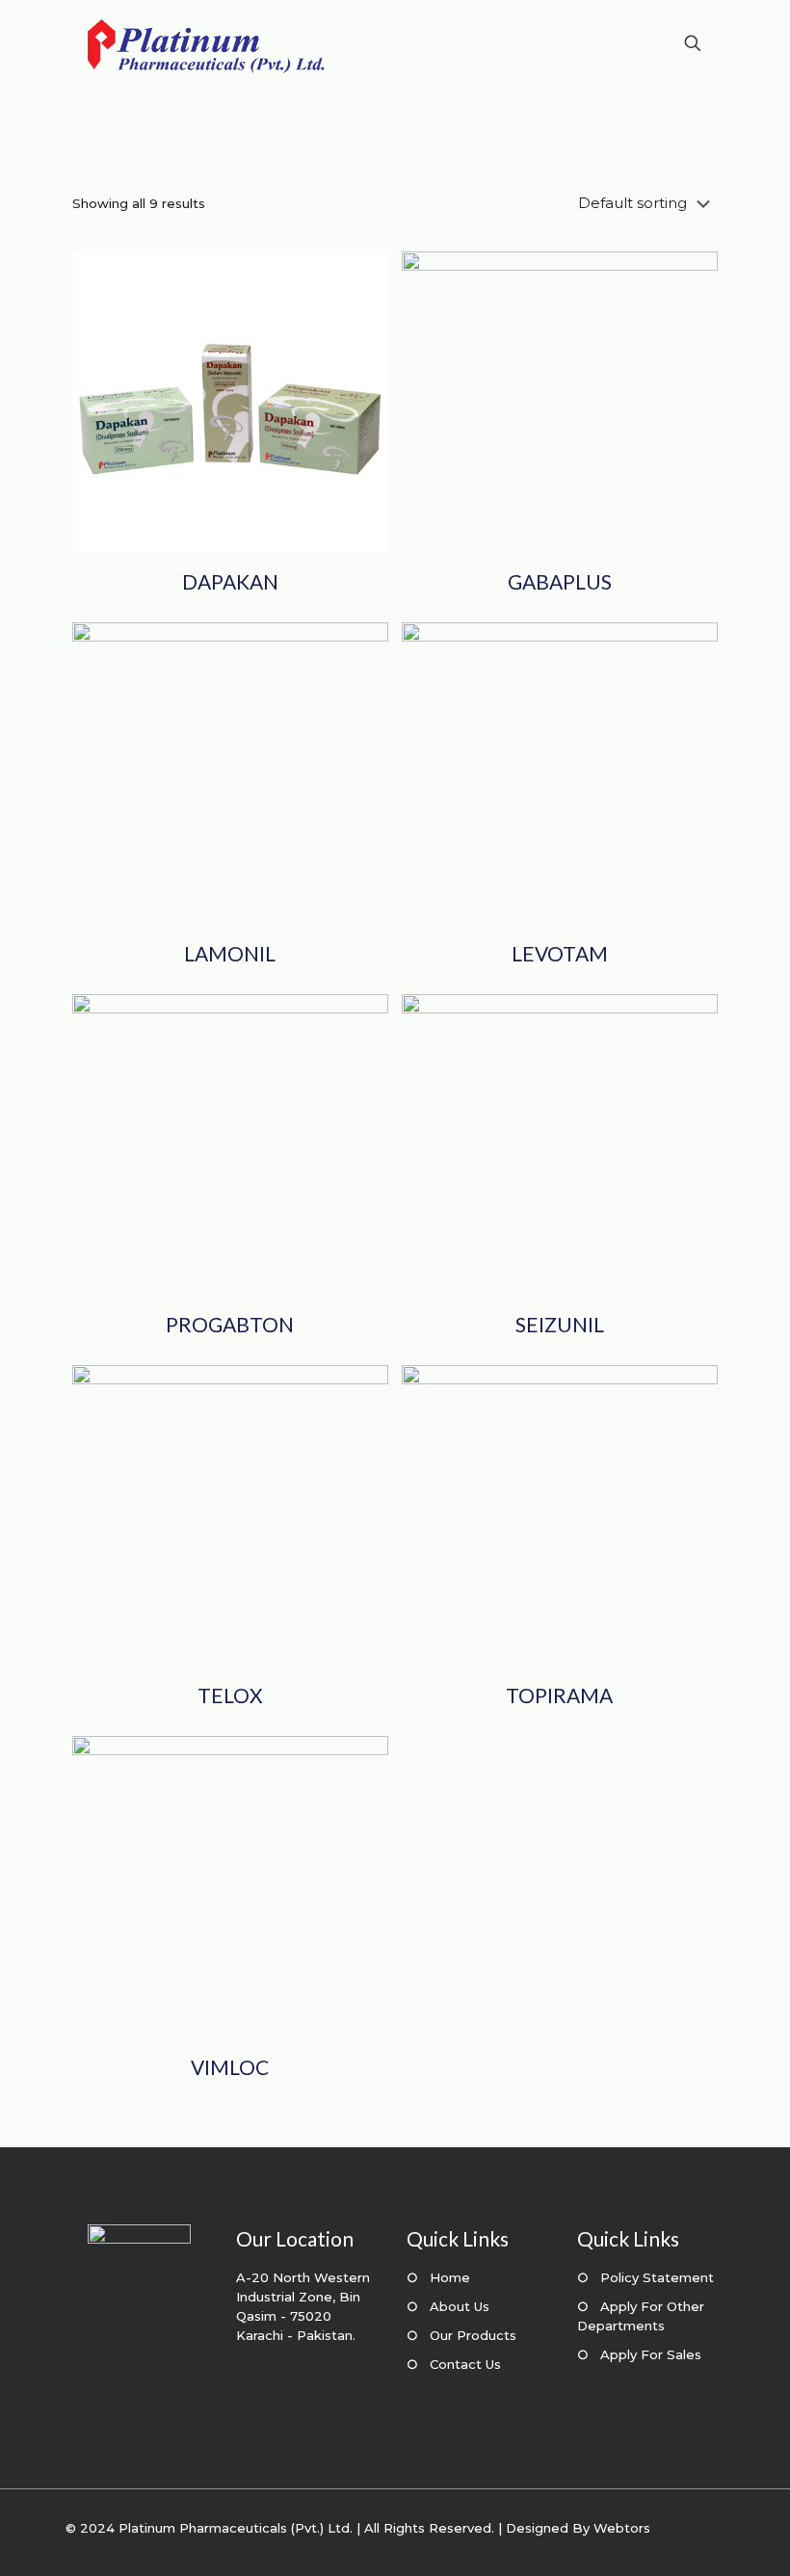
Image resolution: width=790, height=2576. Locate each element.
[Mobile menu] (625, 43)
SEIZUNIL (560, 1324)
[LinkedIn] (655, 2547)
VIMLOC (230, 2067)
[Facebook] (629, 2547)
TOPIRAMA (559, 1695)
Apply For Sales (651, 2354)
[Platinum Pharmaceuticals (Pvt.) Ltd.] (206, 43)
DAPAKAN (230, 581)
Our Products (473, 2335)
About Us (460, 2306)
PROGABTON (230, 1324)
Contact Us (465, 2364)
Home (450, 2277)
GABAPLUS (560, 581)
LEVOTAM (560, 953)
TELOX (230, 1695)
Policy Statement (657, 2277)
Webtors (622, 2528)
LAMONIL (230, 953)
